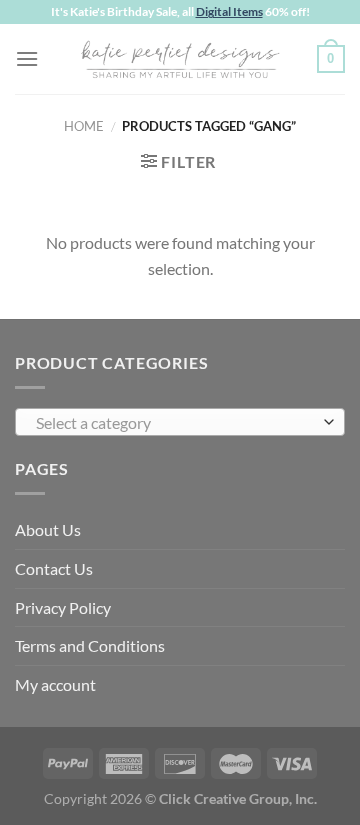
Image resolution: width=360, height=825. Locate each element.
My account (55, 684)
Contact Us (54, 568)
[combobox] (180, 422)
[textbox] (175, 423)
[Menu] (27, 58)
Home (84, 126)
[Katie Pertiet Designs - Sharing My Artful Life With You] (180, 59)
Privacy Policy (63, 607)
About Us (48, 529)
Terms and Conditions (90, 645)
